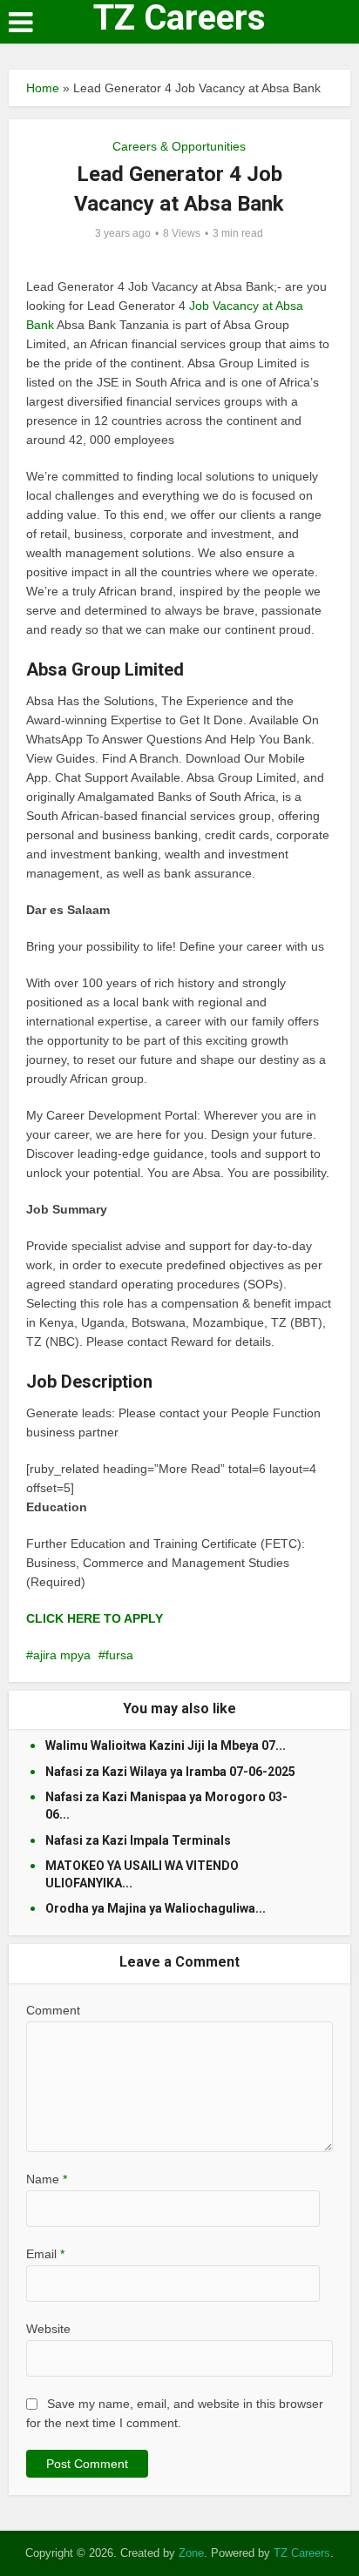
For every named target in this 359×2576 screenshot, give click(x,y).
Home (43, 88)
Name (47, 2179)
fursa (119, 1655)
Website (48, 2329)
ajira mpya (62, 1655)
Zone (191, 2553)
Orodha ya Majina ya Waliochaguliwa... (156, 1908)
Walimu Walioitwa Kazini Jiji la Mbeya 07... (166, 1745)
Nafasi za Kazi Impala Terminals (138, 1840)
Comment (53, 2010)
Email (45, 2254)
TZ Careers (179, 18)
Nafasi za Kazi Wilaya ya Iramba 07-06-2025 (170, 1772)
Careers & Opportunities (179, 146)
